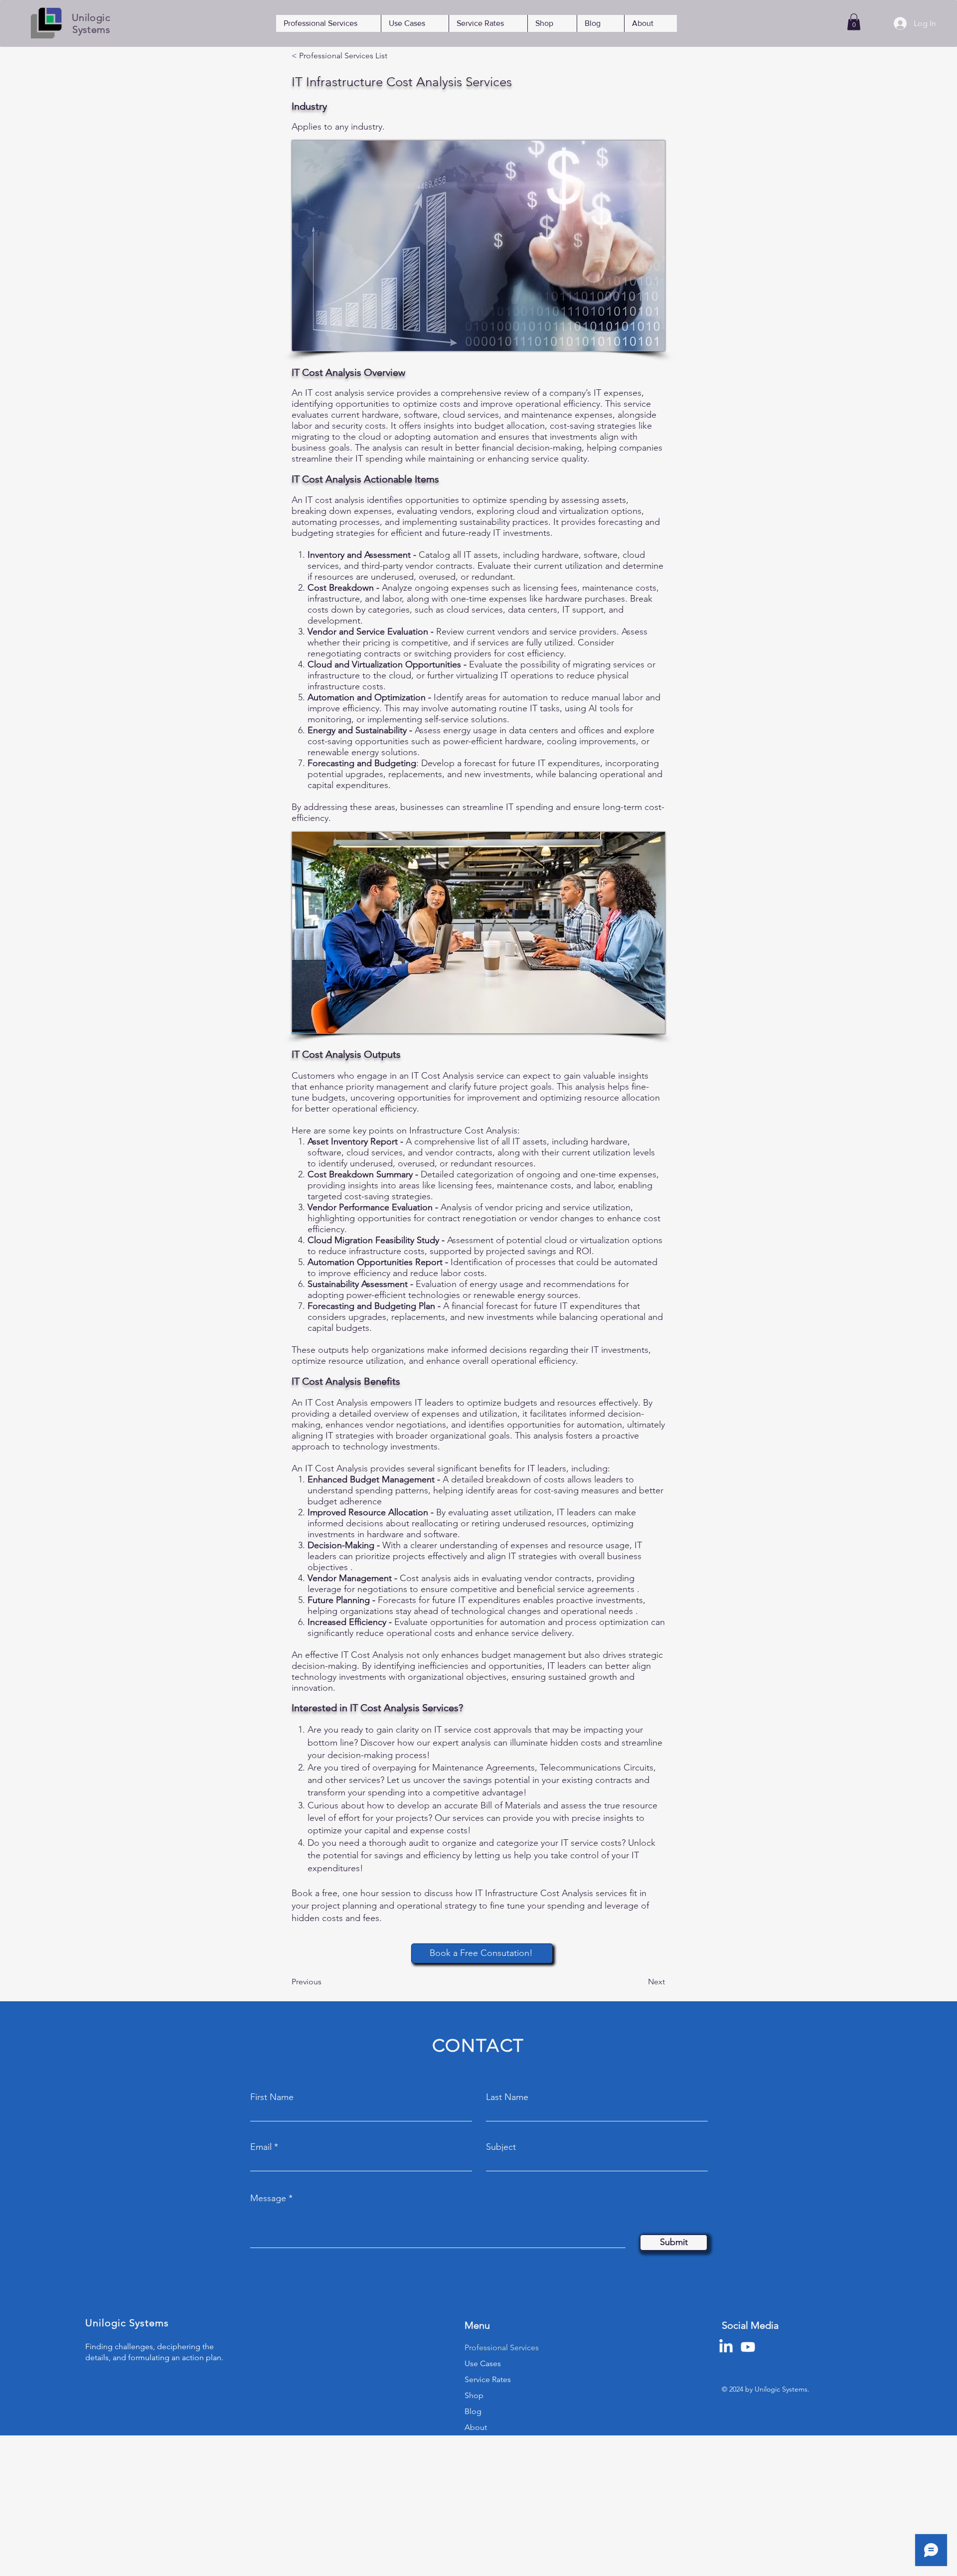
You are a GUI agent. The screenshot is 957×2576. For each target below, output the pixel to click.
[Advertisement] (299, 2505)
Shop (474, 2395)
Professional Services (502, 2347)
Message (268, 2198)
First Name (272, 2097)
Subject (501, 2147)
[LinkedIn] (726, 2347)
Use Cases (483, 2363)
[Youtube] (748, 2347)
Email (261, 2147)
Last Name (507, 2097)
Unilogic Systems (91, 23)
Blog (473, 2411)
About (476, 2427)
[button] (854, 22)
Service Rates (488, 2379)
